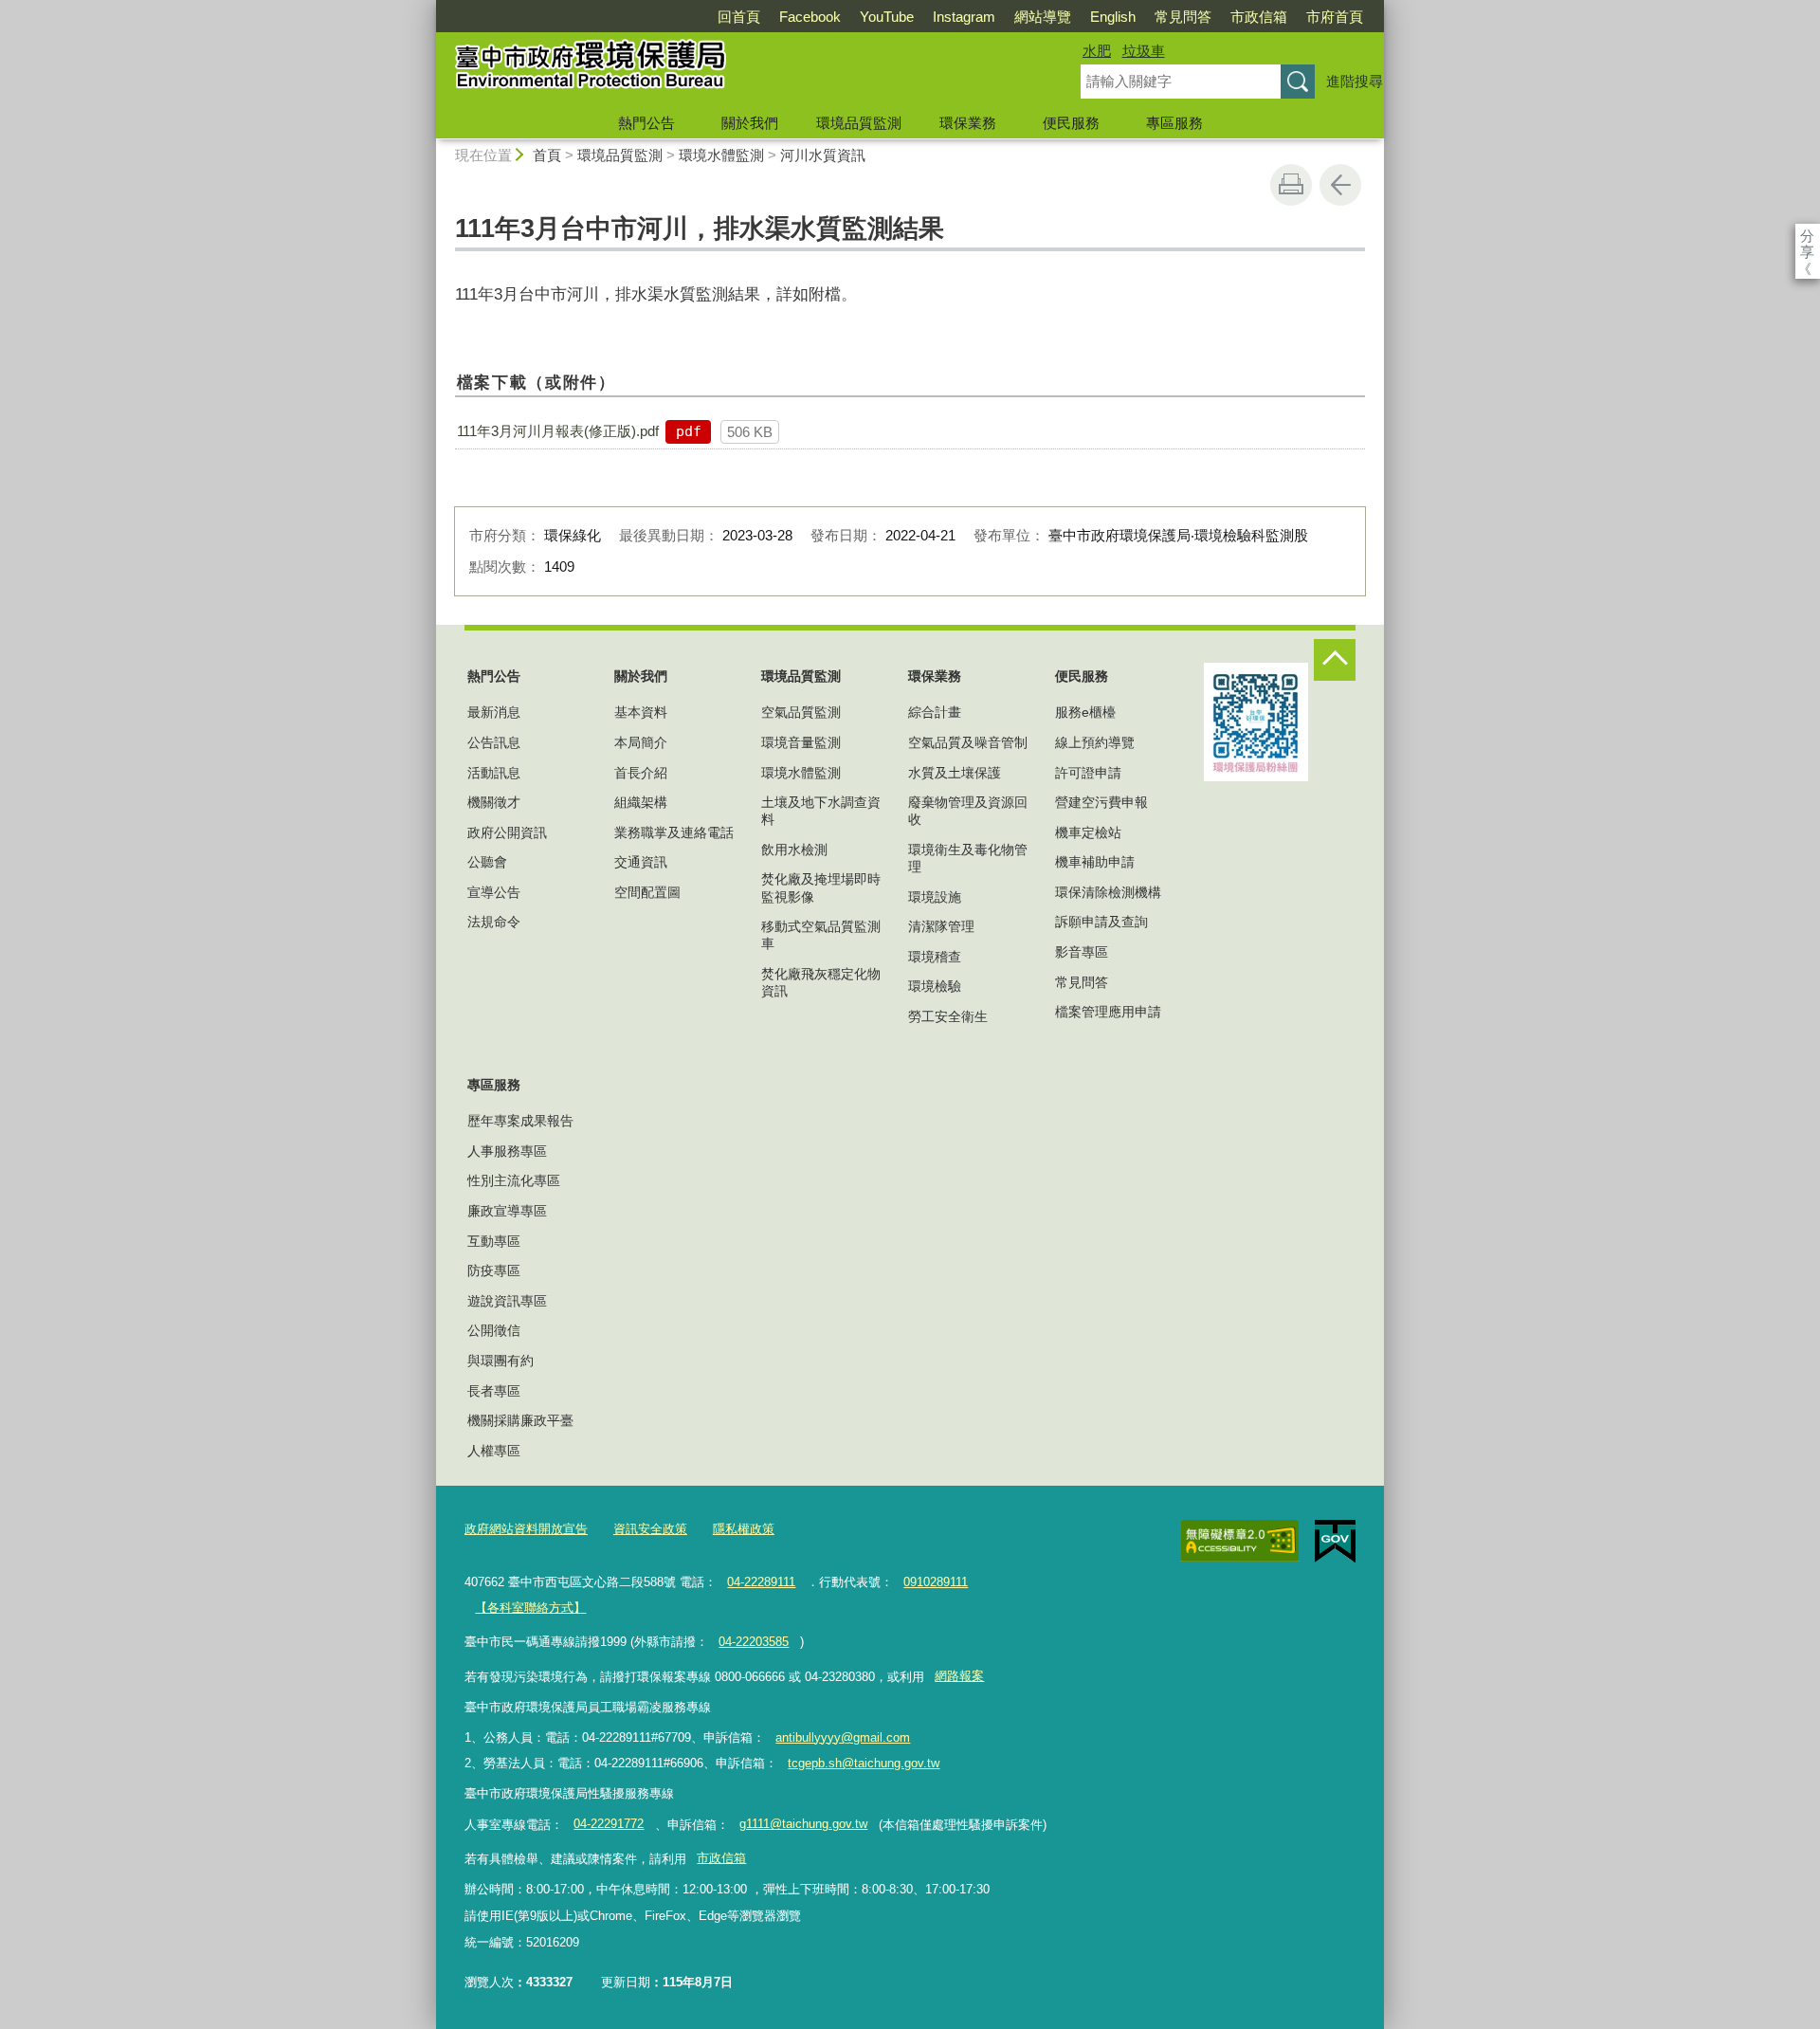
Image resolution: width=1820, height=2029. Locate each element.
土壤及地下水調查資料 (821, 811)
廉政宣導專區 (507, 1211)
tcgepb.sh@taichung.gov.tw (864, 1763)
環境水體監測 (721, 155)
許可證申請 (1088, 773)
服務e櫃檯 (1085, 712)
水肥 (1097, 51)
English (1113, 17)
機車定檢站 (1088, 832)
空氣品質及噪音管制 (968, 742)
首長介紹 (641, 773)
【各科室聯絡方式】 (530, 1608)
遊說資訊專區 (507, 1301)
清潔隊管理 (941, 926)
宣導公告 (494, 892)
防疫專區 (494, 1270)
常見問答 (1183, 17)
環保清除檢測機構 (1108, 892)
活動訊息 (494, 773)
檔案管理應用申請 (1108, 1012)
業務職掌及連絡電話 (674, 832)
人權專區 (494, 1451)
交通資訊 (641, 862)
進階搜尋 (1355, 81)
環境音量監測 (801, 742)
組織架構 (641, 802)
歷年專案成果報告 (520, 1121)
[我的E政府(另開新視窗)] (1335, 1542)
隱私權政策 (744, 1529)
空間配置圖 (647, 892)
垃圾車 (1144, 51)
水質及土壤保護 (955, 773)
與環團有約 (500, 1361)
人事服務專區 (507, 1151)
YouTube (887, 17)
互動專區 (494, 1241)
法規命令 (494, 922)
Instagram (964, 17)
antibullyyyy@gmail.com (843, 1737)
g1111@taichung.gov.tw (803, 1824)
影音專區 (1082, 952)
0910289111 (936, 1582)
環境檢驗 (935, 986)
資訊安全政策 (650, 1529)
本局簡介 (641, 742)
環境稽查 (935, 957)
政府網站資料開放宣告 (526, 1529)
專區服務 (1174, 123)
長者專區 (494, 1391)
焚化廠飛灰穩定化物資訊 (821, 982)
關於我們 (750, 123)
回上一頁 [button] (1340, 185)
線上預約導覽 (1095, 742)
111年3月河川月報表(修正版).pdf (558, 431)
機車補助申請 (1095, 862)
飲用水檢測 (794, 850)
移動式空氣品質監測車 (821, 935)
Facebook (810, 17)
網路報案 (959, 1676)
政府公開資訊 (507, 832)
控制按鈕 (1335, 660)
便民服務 (1071, 123)
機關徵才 (494, 802)
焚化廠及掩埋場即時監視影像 (821, 887)
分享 (1807, 236)
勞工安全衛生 (948, 1016)
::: (428, 8)
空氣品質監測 (801, 712)
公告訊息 (494, 742)
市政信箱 (1259, 17)
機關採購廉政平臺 (520, 1420)
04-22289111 (761, 1582)
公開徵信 (494, 1330)
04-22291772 (609, 1824)
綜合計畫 (935, 712)
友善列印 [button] (1291, 185)
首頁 (547, 155)
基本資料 (641, 712)
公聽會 (487, 862)
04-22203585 (754, 1642)
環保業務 (968, 123)
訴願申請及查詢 (1101, 922)
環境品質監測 (859, 123)
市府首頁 (1335, 17)
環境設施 (935, 897)
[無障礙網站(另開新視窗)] (1240, 1541)
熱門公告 (646, 123)
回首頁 (739, 17)
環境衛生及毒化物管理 (968, 858)
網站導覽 (1043, 17)
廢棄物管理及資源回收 (968, 811)
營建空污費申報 (1101, 802)
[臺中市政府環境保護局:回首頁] (736, 69)
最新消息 (494, 712)
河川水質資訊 (823, 155)
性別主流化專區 (514, 1180)
